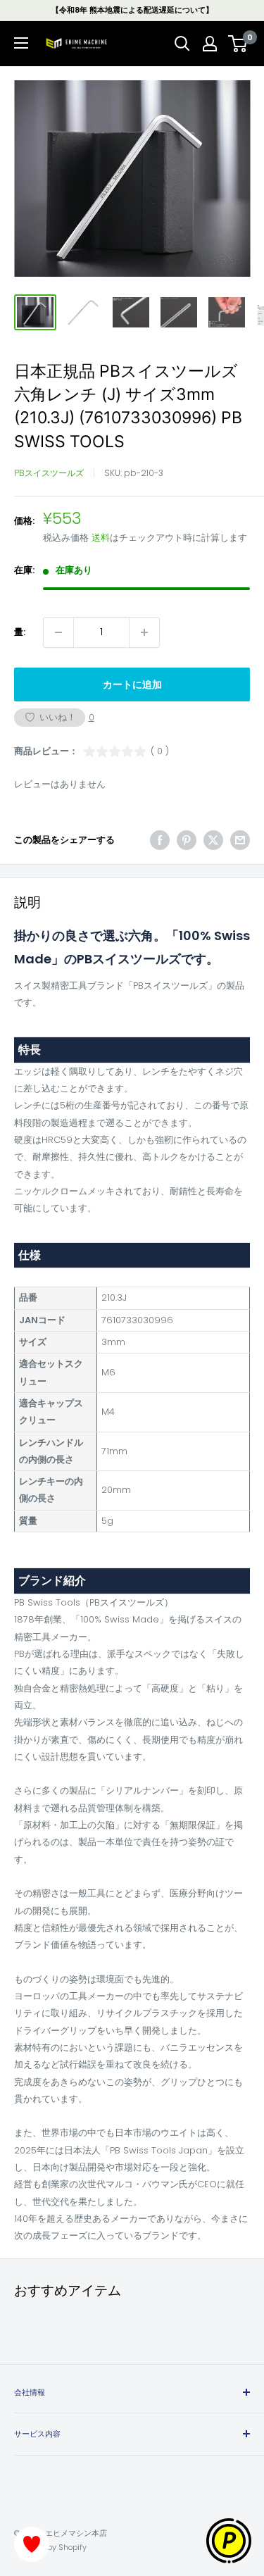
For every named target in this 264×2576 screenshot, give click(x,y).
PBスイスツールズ (49, 473)
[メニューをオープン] (21, 43)
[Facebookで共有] (160, 840)
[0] (238, 44)
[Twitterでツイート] (213, 840)
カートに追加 (132, 684)
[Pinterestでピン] (187, 840)
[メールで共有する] (240, 840)
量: (20, 632)
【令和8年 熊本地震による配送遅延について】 (132, 10)
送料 (101, 538)
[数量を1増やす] (144, 632)
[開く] (182, 44)
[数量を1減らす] (58, 632)
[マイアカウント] (210, 44)
